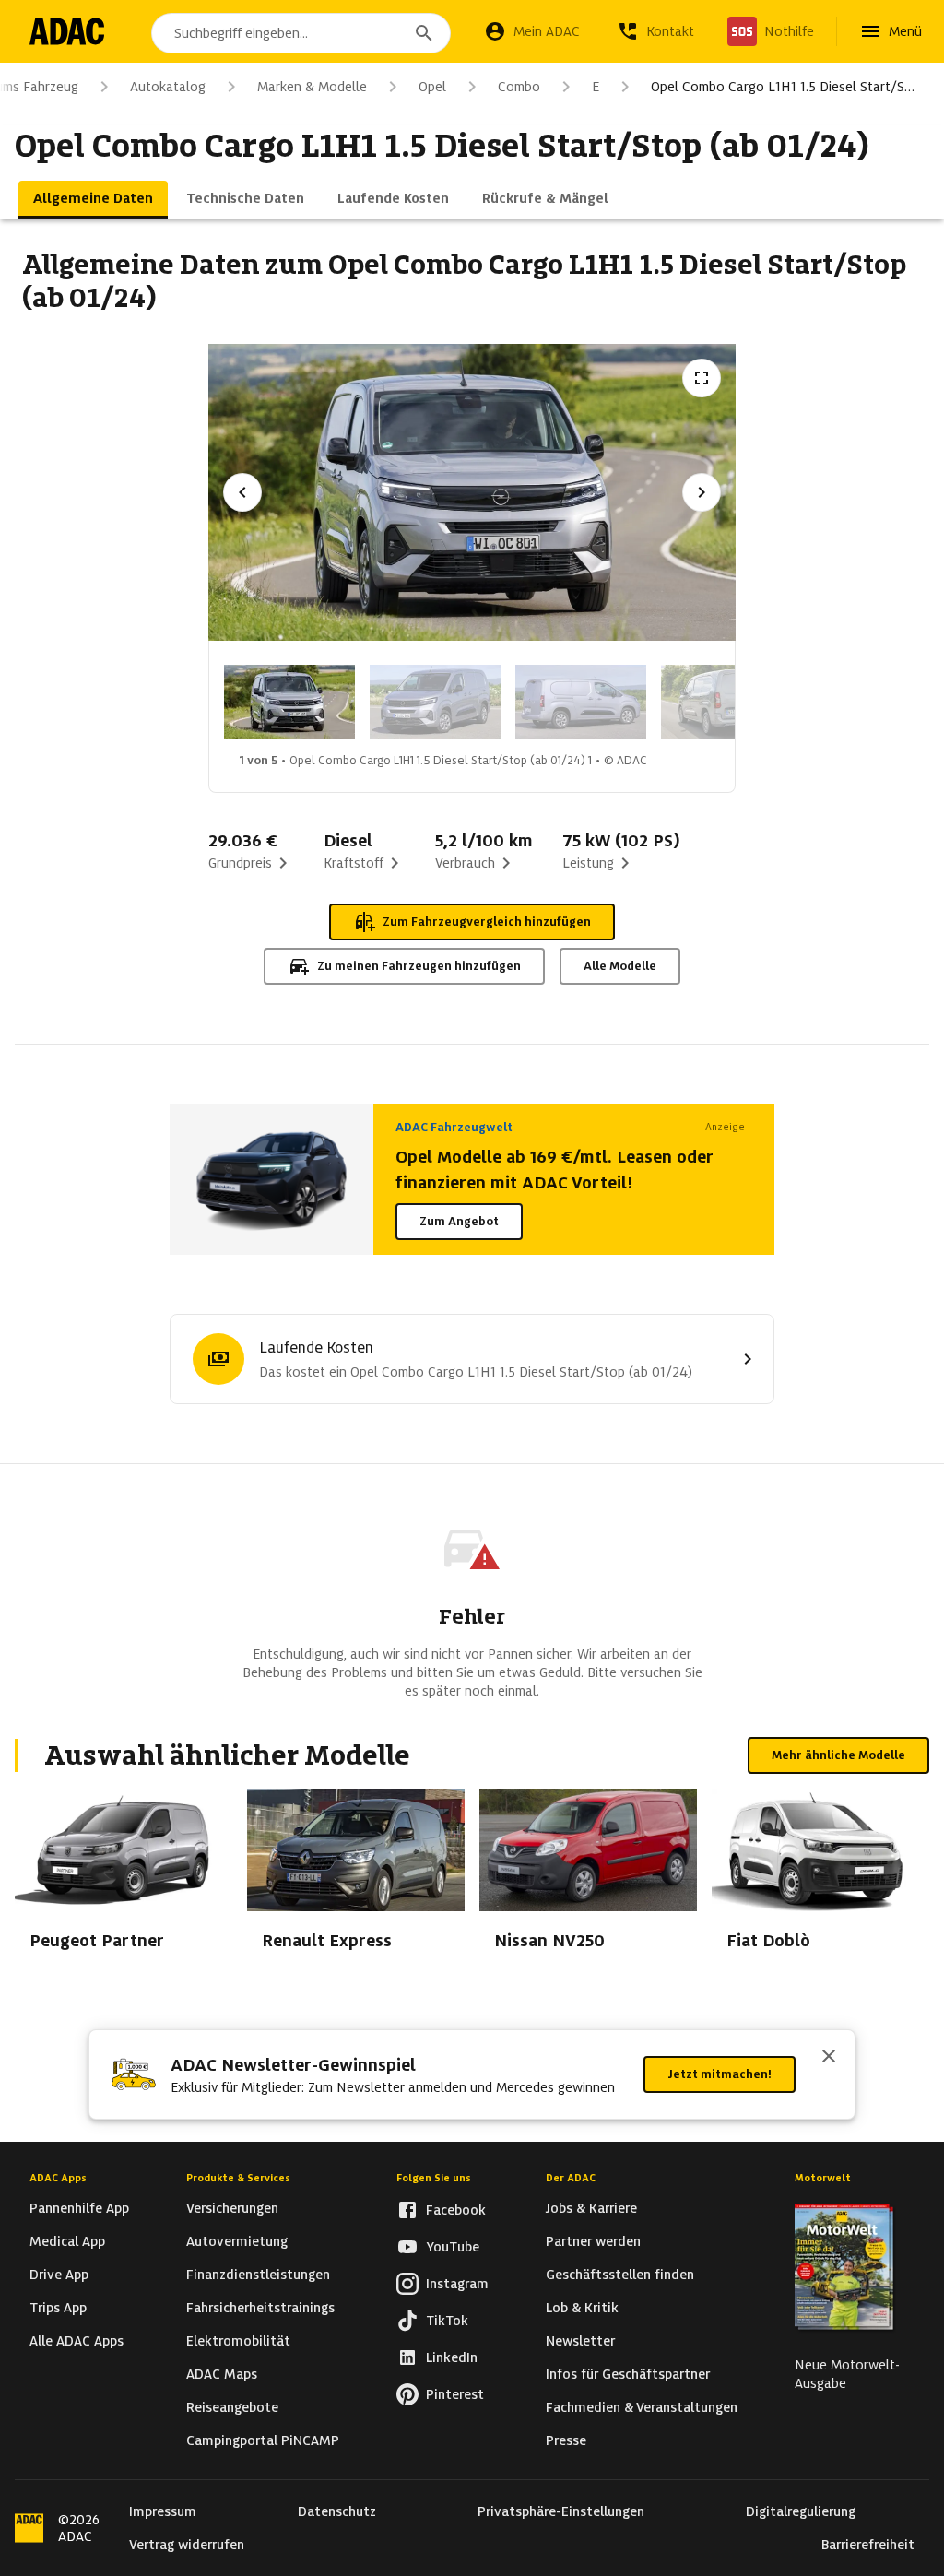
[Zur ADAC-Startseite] (67, 31)
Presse (566, 2440)
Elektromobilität (238, 2341)
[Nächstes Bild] (702, 492)
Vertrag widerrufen (187, 2545)
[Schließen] (829, 2058)
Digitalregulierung (801, 2511)
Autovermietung (237, 2241)
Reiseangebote (232, 2407)
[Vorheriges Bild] (242, 492)
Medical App (67, 2241)
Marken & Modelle (312, 87)
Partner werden (593, 2241)
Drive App (59, 2275)
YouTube (453, 2247)
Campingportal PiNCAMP (263, 2440)
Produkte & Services (238, 2178)
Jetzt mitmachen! (720, 2074)
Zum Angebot (459, 1221)
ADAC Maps (222, 2374)
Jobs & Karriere (591, 2208)
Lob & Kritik (582, 2308)
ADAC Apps (58, 2178)
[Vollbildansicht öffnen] (702, 378)
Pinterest (455, 2394)
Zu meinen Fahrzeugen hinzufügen (419, 966)
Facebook (456, 2210)
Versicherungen (232, 2208)
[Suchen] (424, 33)
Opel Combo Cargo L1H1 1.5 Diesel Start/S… (783, 87)
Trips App (58, 2308)
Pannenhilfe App (79, 2208)
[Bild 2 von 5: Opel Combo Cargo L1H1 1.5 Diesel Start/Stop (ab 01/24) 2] (435, 702)
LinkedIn (452, 2357)
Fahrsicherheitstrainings (260, 2308)
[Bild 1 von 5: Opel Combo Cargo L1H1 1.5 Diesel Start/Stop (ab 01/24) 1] (289, 702)
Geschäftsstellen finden (620, 2275)
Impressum (163, 2511)
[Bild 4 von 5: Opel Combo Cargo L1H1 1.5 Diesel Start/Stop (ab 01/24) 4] (726, 702)
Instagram (457, 2284)
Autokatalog (168, 87)
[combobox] (301, 33)
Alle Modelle (620, 966)
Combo (519, 87)
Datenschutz (337, 2511)
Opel (432, 87)
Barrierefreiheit (868, 2545)
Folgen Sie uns (434, 2178)
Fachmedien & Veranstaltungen (642, 2407)
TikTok (447, 2321)
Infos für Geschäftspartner (628, 2374)
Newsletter (580, 2341)
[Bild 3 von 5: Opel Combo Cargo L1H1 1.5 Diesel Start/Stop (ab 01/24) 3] (581, 702)
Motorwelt (823, 2178)
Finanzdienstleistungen (258, 2275)
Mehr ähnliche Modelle (838, 1755)
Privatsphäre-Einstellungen (561, 2511)
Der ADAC (571, 2178)
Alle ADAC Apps (77, 2341)
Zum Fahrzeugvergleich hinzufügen (487, 922)
